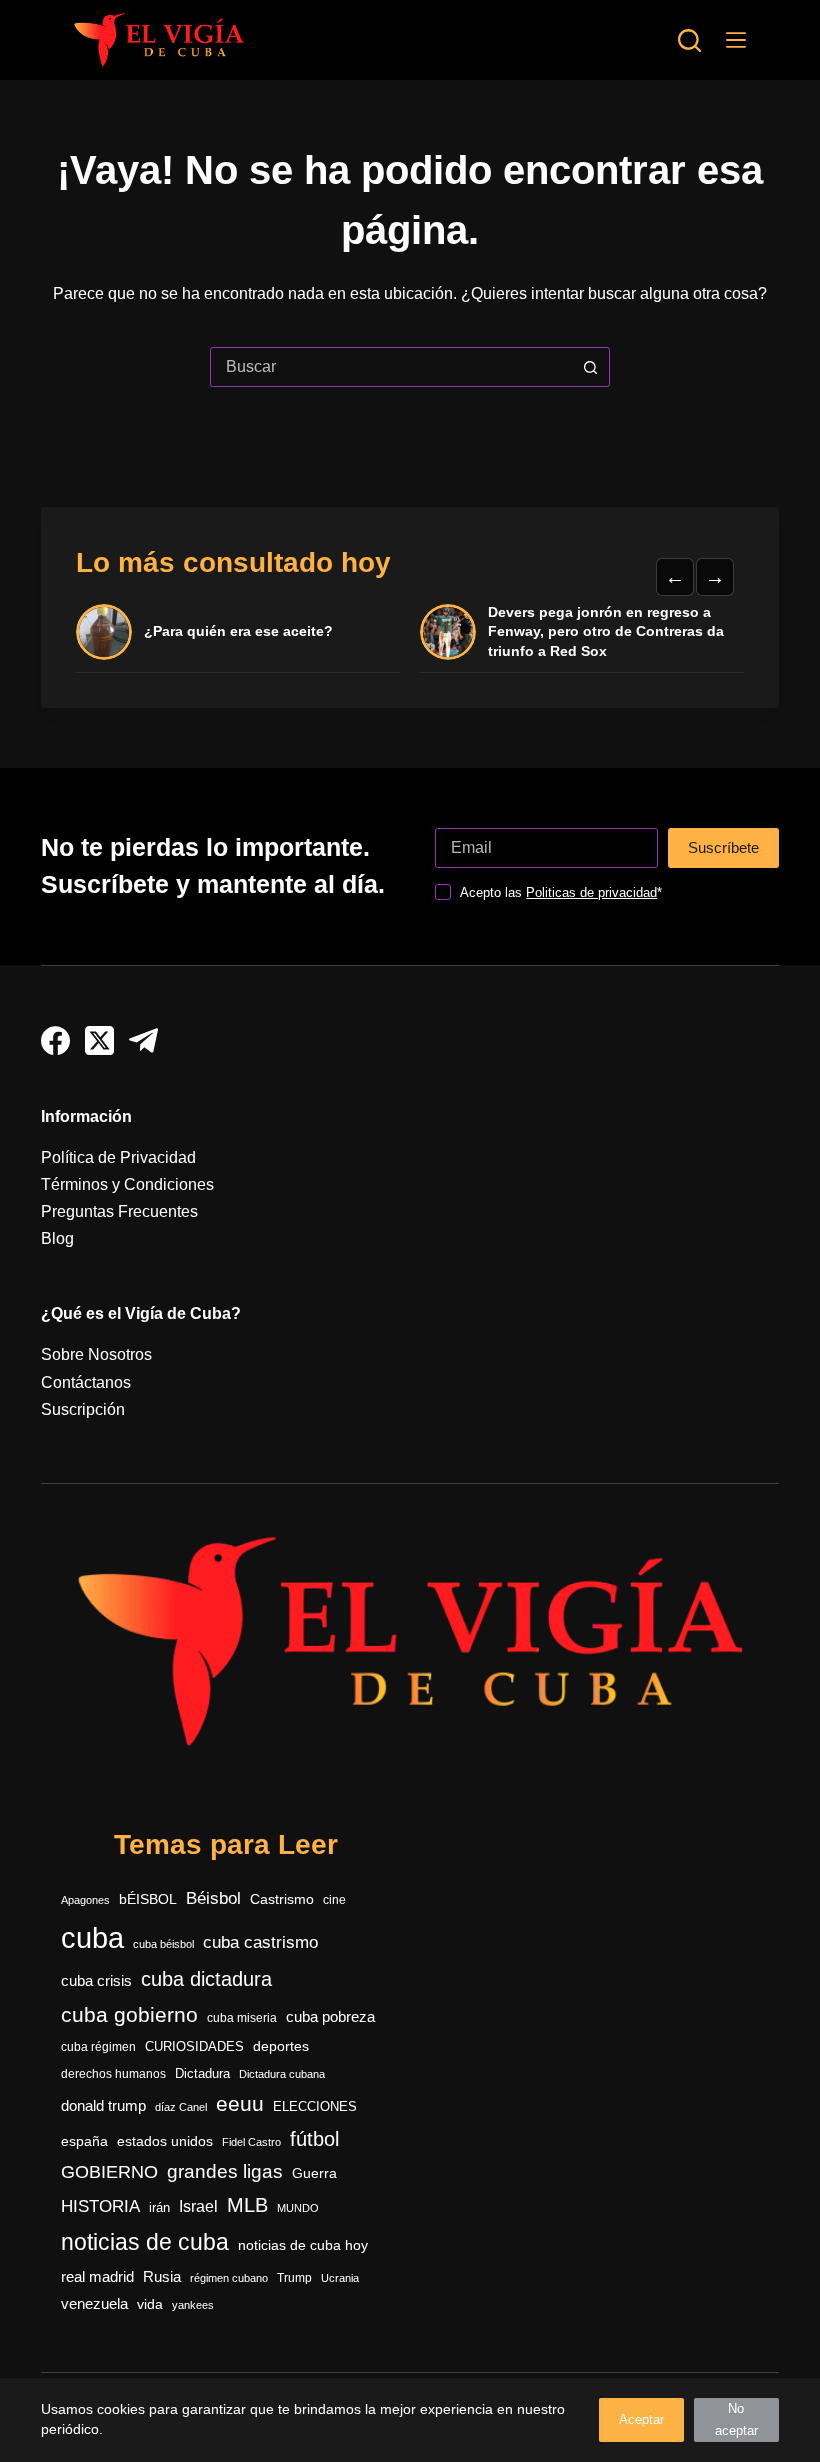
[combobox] (391, 367)
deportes (281, 2046)
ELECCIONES (315, 2106)
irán (159, 2208)
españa (84, 2141)
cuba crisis (96, 1980)
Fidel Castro (251, 2142)
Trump (294, 2278)
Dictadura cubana (282, 2074)
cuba (92, 1937)
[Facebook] (55, 1040)
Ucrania (340, 2278)
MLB (247, 2205)
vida (150, 2304)
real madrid (97, 2277)
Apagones (85, 1900)
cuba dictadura (206, 1979)
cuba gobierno (129, 2014)
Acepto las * (561, 892)
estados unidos (165, 2141)
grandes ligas (225, 2171)
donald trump (103, 2105)
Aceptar (641, 2419)
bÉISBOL (148, 1899)
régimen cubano (229, 2278)
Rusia (162, 2277)
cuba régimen (98, 2046)
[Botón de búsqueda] (590, 367)
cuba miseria (242, 2018)
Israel (198, 2206)
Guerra (314, 2173)
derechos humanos (113, 2074)
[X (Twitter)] (99, 1040)
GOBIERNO (109, 2172)
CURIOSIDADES (194, 2047)
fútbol (314, 2139)
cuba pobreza (330, 2016)
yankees (193, 2305)
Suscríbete (723, 847)
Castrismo (282, 1899)
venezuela (94, 2303)
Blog (57, 1238)
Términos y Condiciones (127, 1184)
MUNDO (298, 2208)
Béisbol (213, 1898)
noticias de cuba (145, 2242)
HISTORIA (100, 2206)
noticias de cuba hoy (303, 2245)
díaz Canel (181, 2107)
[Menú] (736, 40)
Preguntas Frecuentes (119, 1211)
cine (334, 1900)
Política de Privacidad (118, 1157)
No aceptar (736, 2419)
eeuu (240, 2104)
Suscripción (83, 1409)
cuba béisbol (163, 1944)
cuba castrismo (260, 1942)
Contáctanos (86, 1382)
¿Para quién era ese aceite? (238, 631)
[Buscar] (689, 40)
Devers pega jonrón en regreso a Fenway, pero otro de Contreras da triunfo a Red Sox (606, 631)
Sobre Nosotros (96, 1354)
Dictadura (202, 2073)
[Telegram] (143, 1040)
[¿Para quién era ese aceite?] (104, 632)
